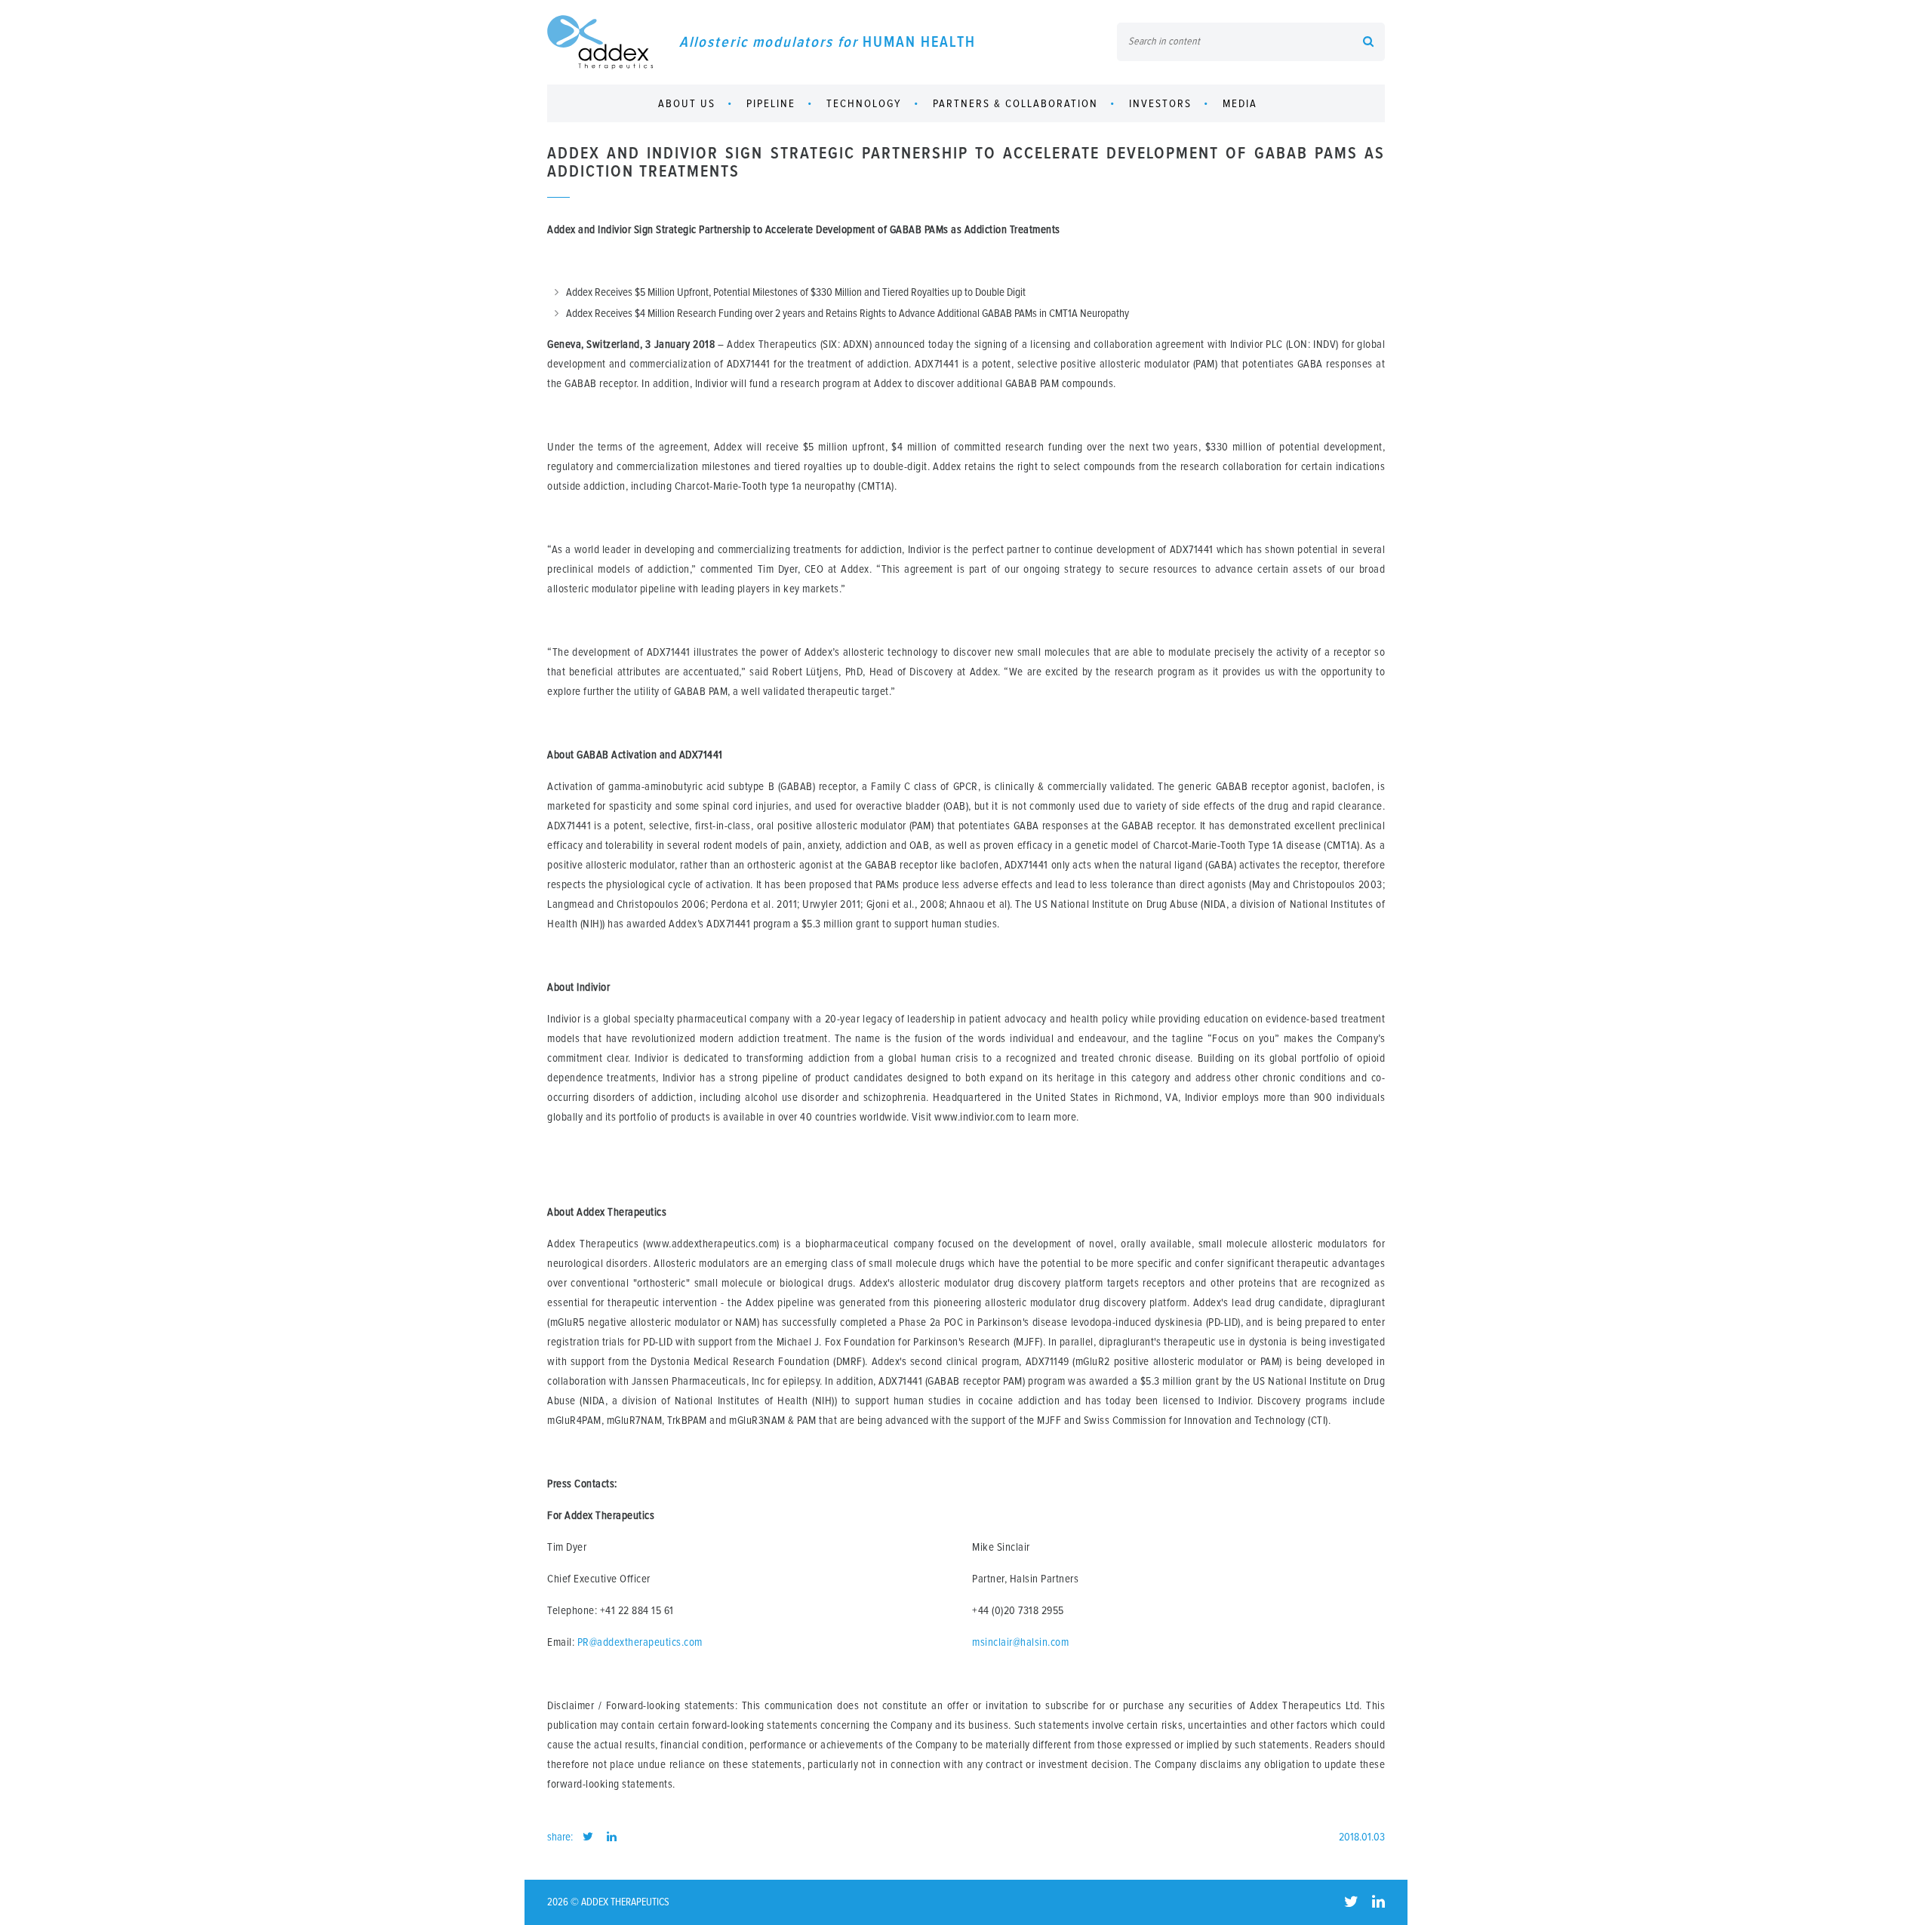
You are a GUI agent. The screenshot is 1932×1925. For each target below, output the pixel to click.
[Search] (1368, 43)
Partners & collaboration (1015, 104)
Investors (1160, 104)
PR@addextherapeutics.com (640, 1642)
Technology (864, 104)
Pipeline (771, 104)
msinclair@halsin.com (1020, 1642)
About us (687, 104)
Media (1240, 104)
